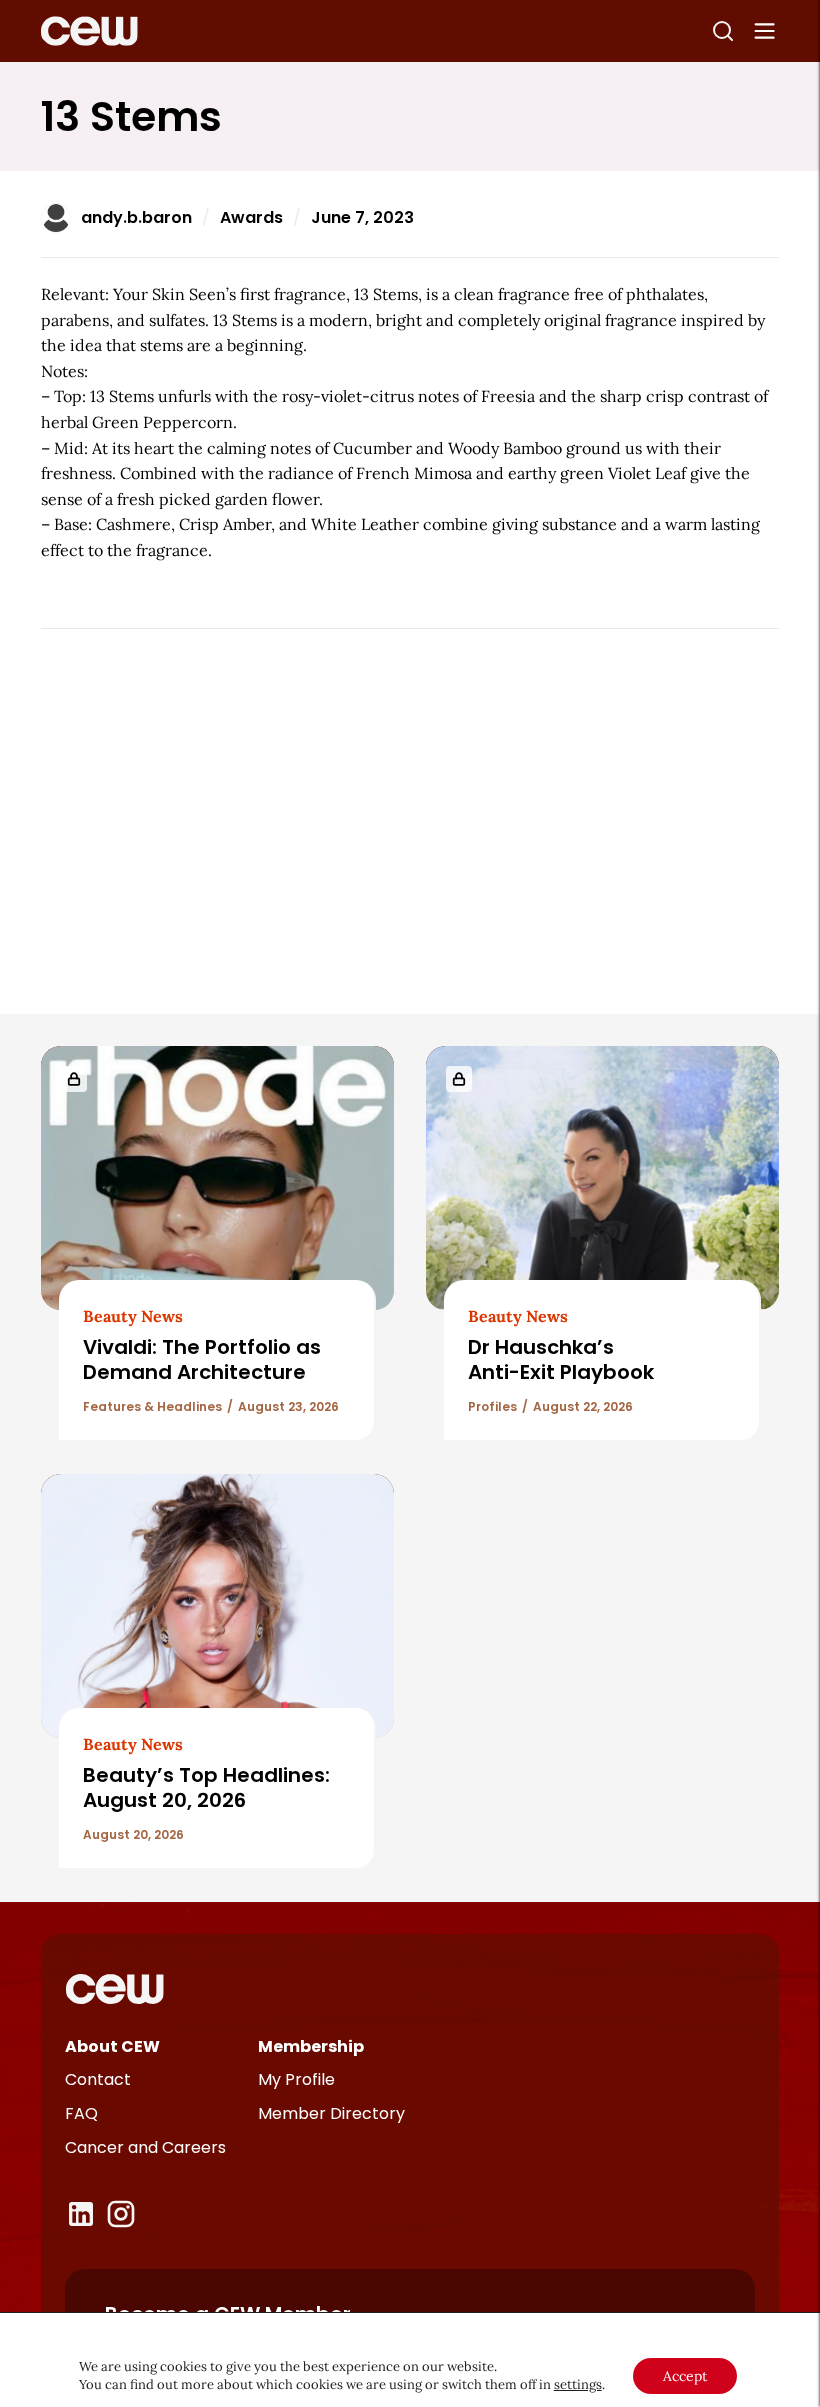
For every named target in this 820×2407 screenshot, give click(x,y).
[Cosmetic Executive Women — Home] (89, 31)
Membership (311, 2046)
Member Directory (331, 2113)
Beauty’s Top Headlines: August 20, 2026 (206, 1787)
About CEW (112, 2046)
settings (578, 2384)
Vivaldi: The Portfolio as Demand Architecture (202, 1359)
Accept (685, 2376)
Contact (98, 2079)
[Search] (723, 31)
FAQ (81, 2113)
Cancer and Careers (145, 2147)
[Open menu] (765, 31)
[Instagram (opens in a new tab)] (121, 2214)
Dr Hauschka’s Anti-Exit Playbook (561, 1359)
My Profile (296, 2079)
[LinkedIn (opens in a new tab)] (81, 2214)
